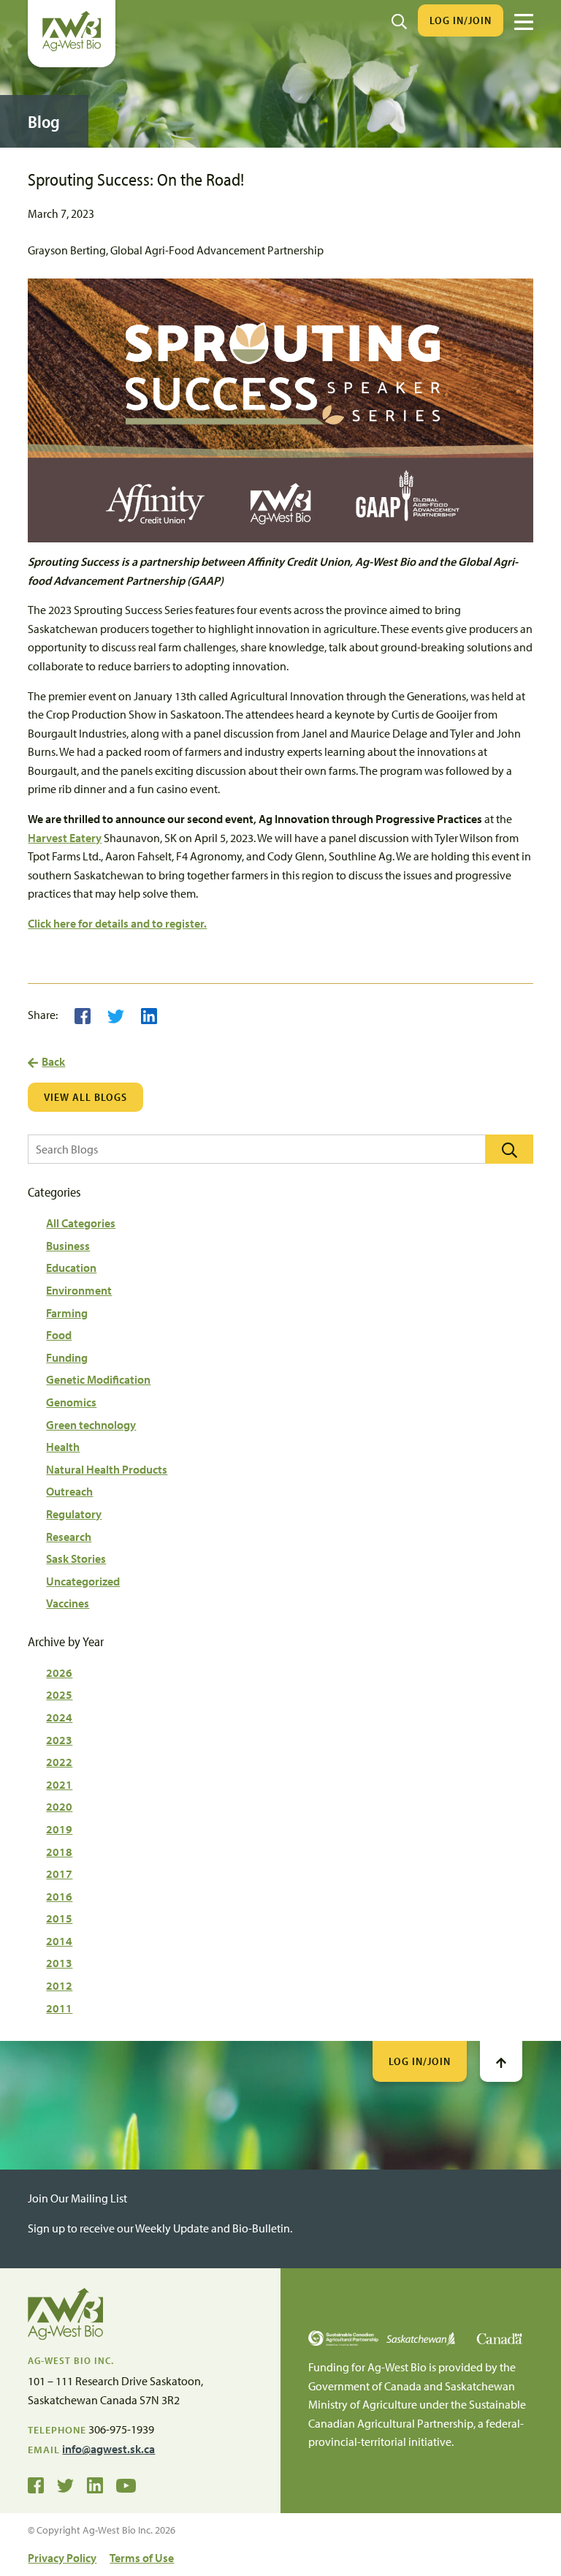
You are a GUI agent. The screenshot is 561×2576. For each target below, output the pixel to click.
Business (68, 1246)
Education (71, 1268)
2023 (59, 1740)
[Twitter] (116, 1015)
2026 (59, 1672)
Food (59, 1335)
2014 (59, 1941)
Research (69, 1537)
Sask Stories (76, 1558)
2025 (59, 1694)
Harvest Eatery (65, 838)
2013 (59, 1963)
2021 (59, 1784)
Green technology (91, 1425)
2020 (59, 1806)
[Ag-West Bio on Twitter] (65, 2485)
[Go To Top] (501, 2061)
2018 (59, 1852)
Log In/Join (461, 20)
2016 (59, 1896)
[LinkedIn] (149, 1015)
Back (53, 1061)
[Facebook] (83, 1015)
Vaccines (68, 1603)
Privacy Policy (62, 2558)
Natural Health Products (107, 1469)
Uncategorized (83, 1581)
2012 (59, 1985)
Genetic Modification (98, 1379)
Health (63, 1447)
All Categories (81, 1223)
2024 (59, 1717)
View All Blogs (85, 1097)
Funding (67, 1357)
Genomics (71, 1402)
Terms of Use (142, 2558)
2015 (59, 1918)
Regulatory (74, 1514)
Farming (67, 1313)
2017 (59, 1874)
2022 (59, 1762)
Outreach (69, 1491)
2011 (59, 2008)
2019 (59, 1829)
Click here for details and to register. (117, 923)
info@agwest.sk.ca (108, 2449)
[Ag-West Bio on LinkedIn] (95, 2485)
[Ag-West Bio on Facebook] (36, 2485)
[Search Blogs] (510, 1149)
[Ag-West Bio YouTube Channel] (126, 2485)
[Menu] (524, 22)
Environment (79, 1290)
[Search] (399, 20)
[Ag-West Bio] (72, 48)
